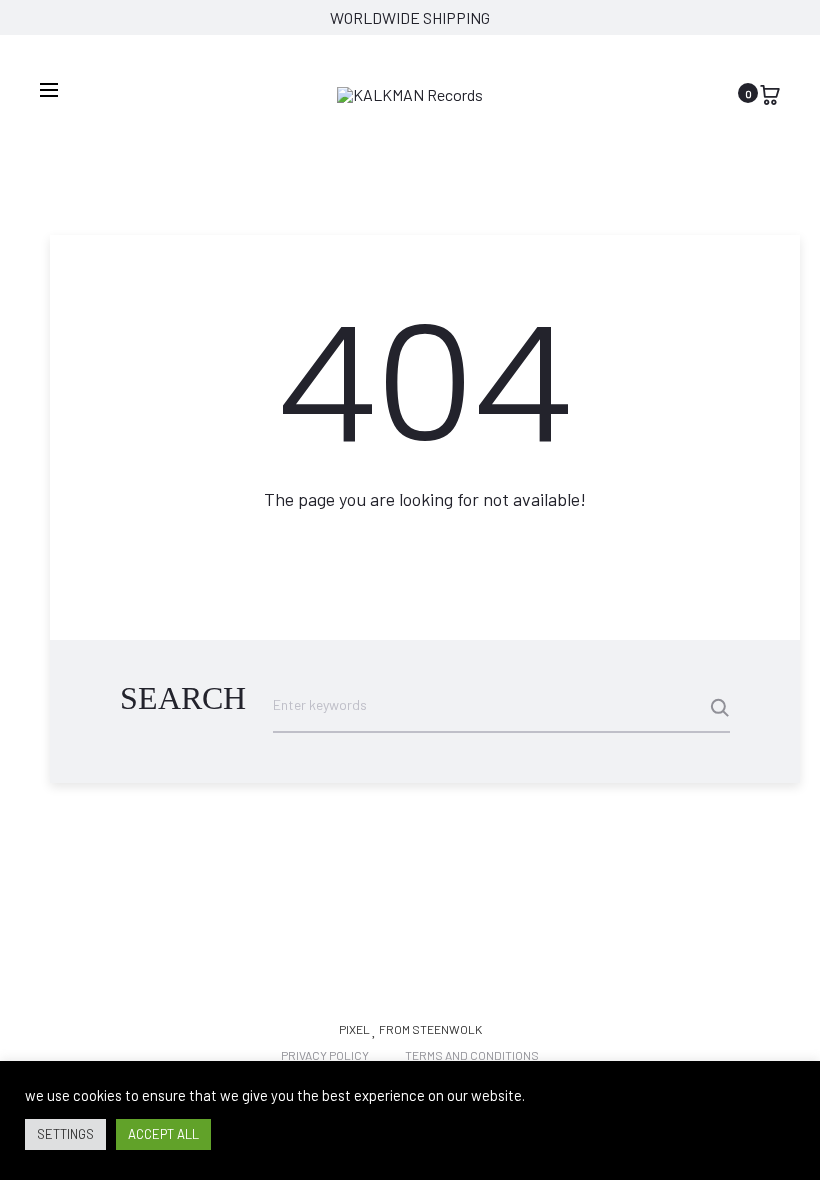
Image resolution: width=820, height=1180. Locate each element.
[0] (770, 92)
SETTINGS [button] (65, 1134)
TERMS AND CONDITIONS (472, 1055)
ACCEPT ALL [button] (163, 1134)
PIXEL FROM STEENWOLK (410, 1029)
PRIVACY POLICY (325, 1055)
